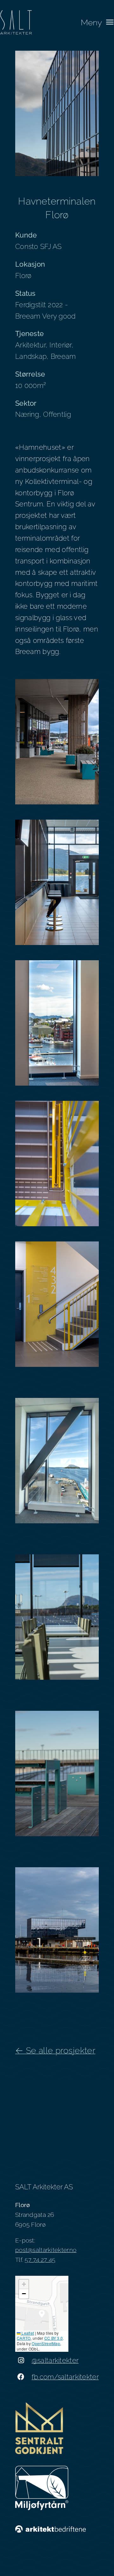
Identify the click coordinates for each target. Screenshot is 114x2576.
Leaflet (27, 2333)
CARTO (24, 2338)
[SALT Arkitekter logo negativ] (16, 13)
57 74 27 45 (40, 2260)
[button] (42, 2314)
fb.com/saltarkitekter (65, 2377)
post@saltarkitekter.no (46, 2250)
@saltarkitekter (55, 2360)
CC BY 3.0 (54, 2338)
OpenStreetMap (46, 2343)
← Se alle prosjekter (55, 2050)
